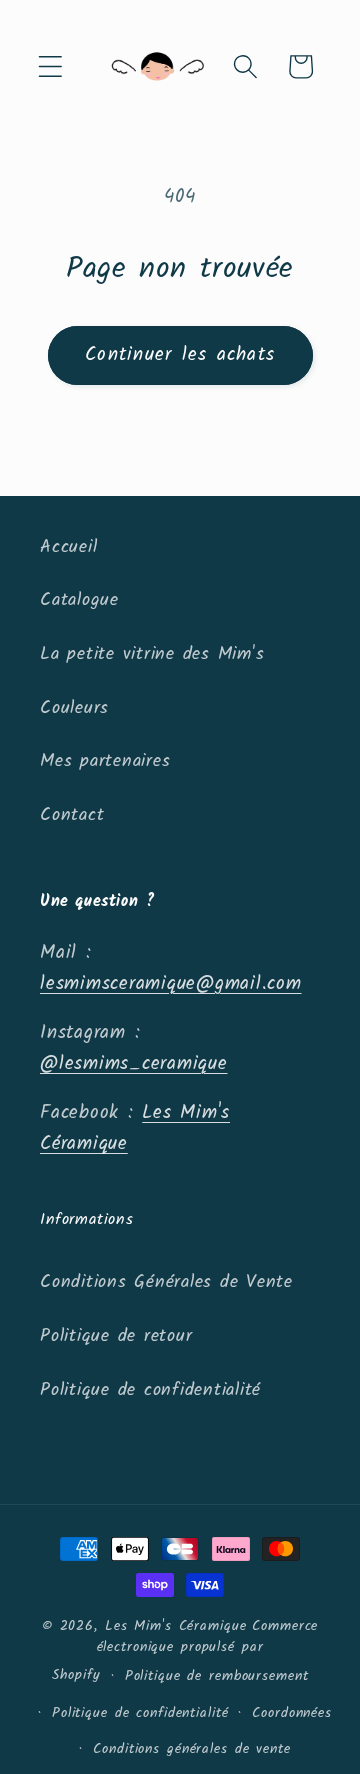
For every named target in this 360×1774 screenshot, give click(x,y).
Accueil (68, 547)
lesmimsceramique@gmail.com (171, 984)
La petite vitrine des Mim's (152, 654)
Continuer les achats (180, 355)
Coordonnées (292, 1713)
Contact (72, 815)
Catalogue (79, 600)
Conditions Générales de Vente (166, 1282)
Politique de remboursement (217, 1676)
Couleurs (74, 708)
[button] (50, 66)
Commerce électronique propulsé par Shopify (185, 1650)
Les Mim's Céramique (176, 1626)
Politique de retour (116, 1336)
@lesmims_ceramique (134, 1064)
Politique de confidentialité (150, 1390)
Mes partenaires (105, 761)
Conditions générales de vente (191, 1749)
